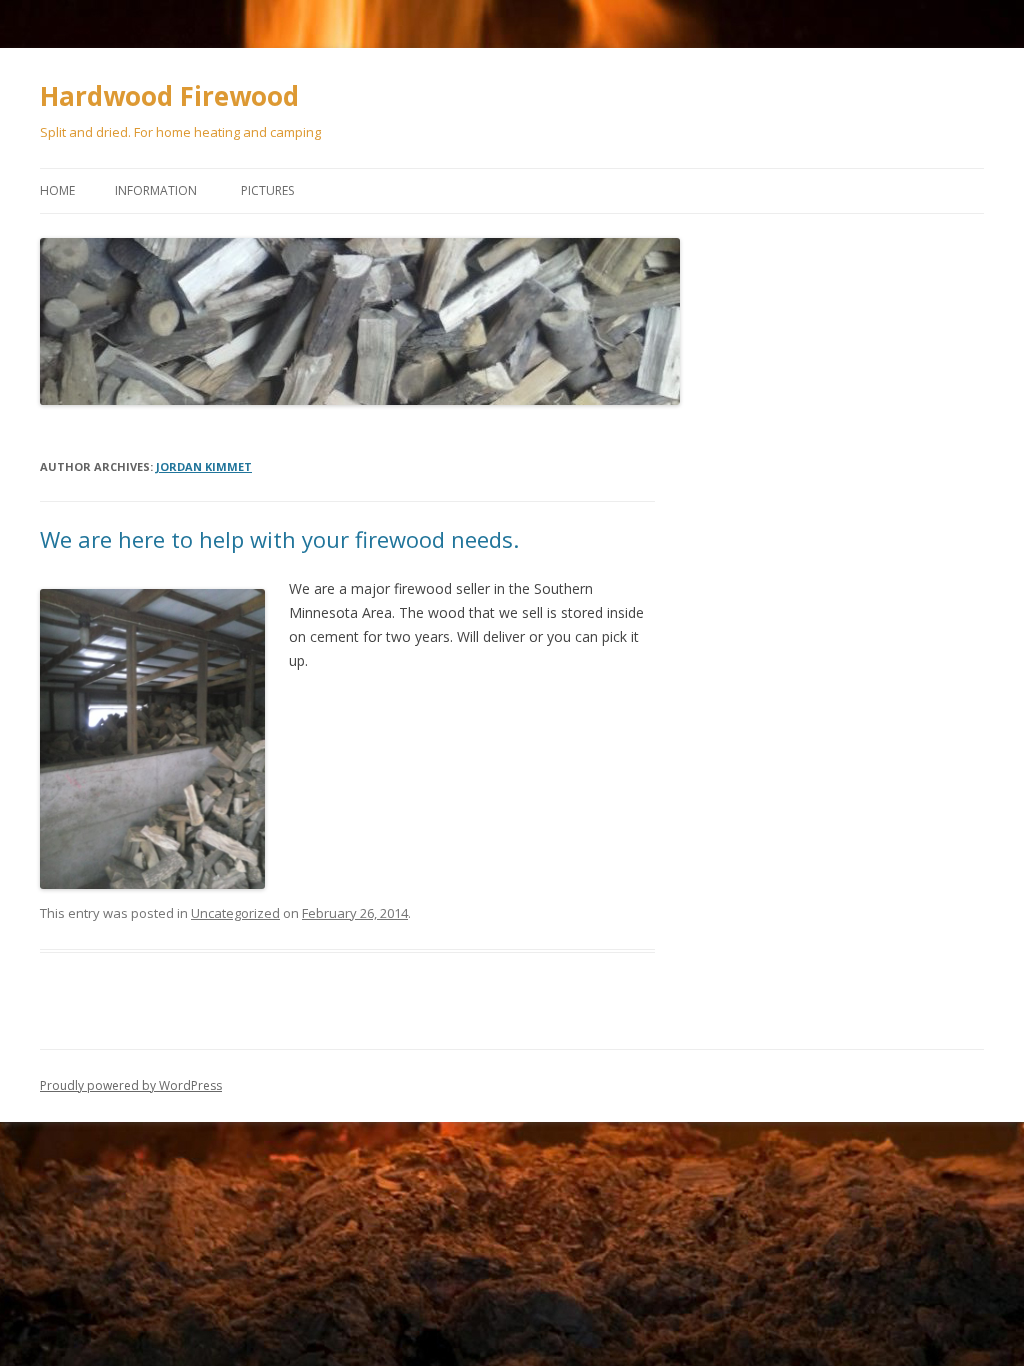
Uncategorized (235, 913)
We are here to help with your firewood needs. (279, 539)
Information (156, 190)
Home (57, 190)
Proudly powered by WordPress (131, 1085)
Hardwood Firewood (169, 96)
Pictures (267, 190)
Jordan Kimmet (204, 466)
